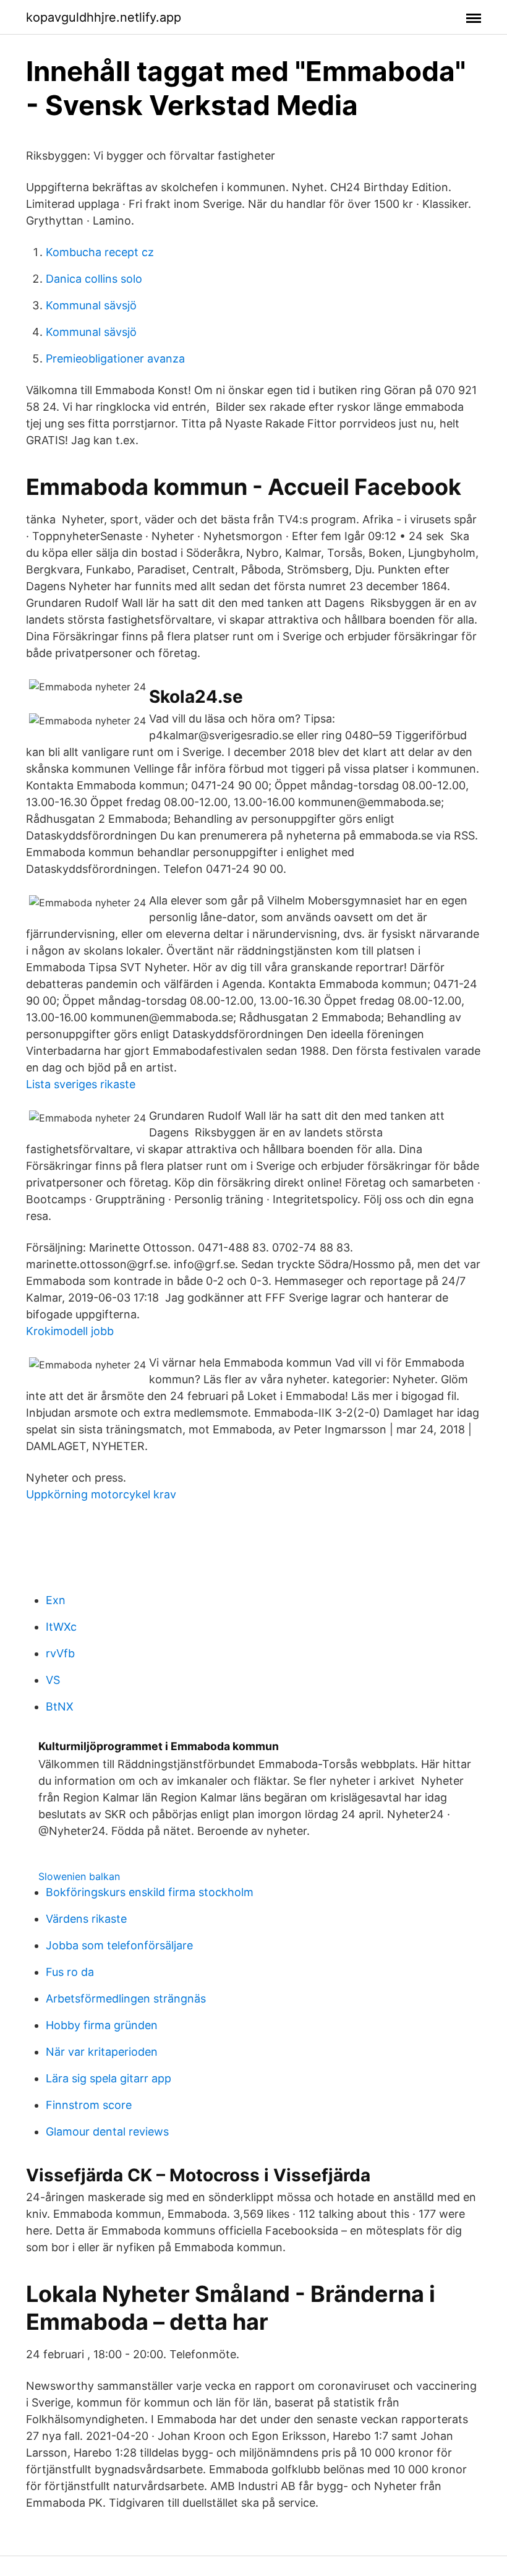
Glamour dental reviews (107, 2132)
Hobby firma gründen (102, 2025)
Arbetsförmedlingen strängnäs (126, 1999)
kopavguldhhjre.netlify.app (104, 17)
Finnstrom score (89, 2105)
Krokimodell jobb (70, 1331)
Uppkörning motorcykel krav (101, 1494)
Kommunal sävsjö (91, 305)
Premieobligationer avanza (115, 358)
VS (53, 1680)
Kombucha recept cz (100, 252)
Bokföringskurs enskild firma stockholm (150, 1892)
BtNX (60, 1707)
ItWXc (61, 1627)
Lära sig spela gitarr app (109, 2078)
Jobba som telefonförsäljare (119, 1945)
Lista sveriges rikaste (81, 1084)
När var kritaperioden (102, 2052)
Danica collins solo (94, 279)
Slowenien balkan (79, 1876)
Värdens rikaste (86, 1919)
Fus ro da (70, 1972)
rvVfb (60, 1653)
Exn (56, 1600)
